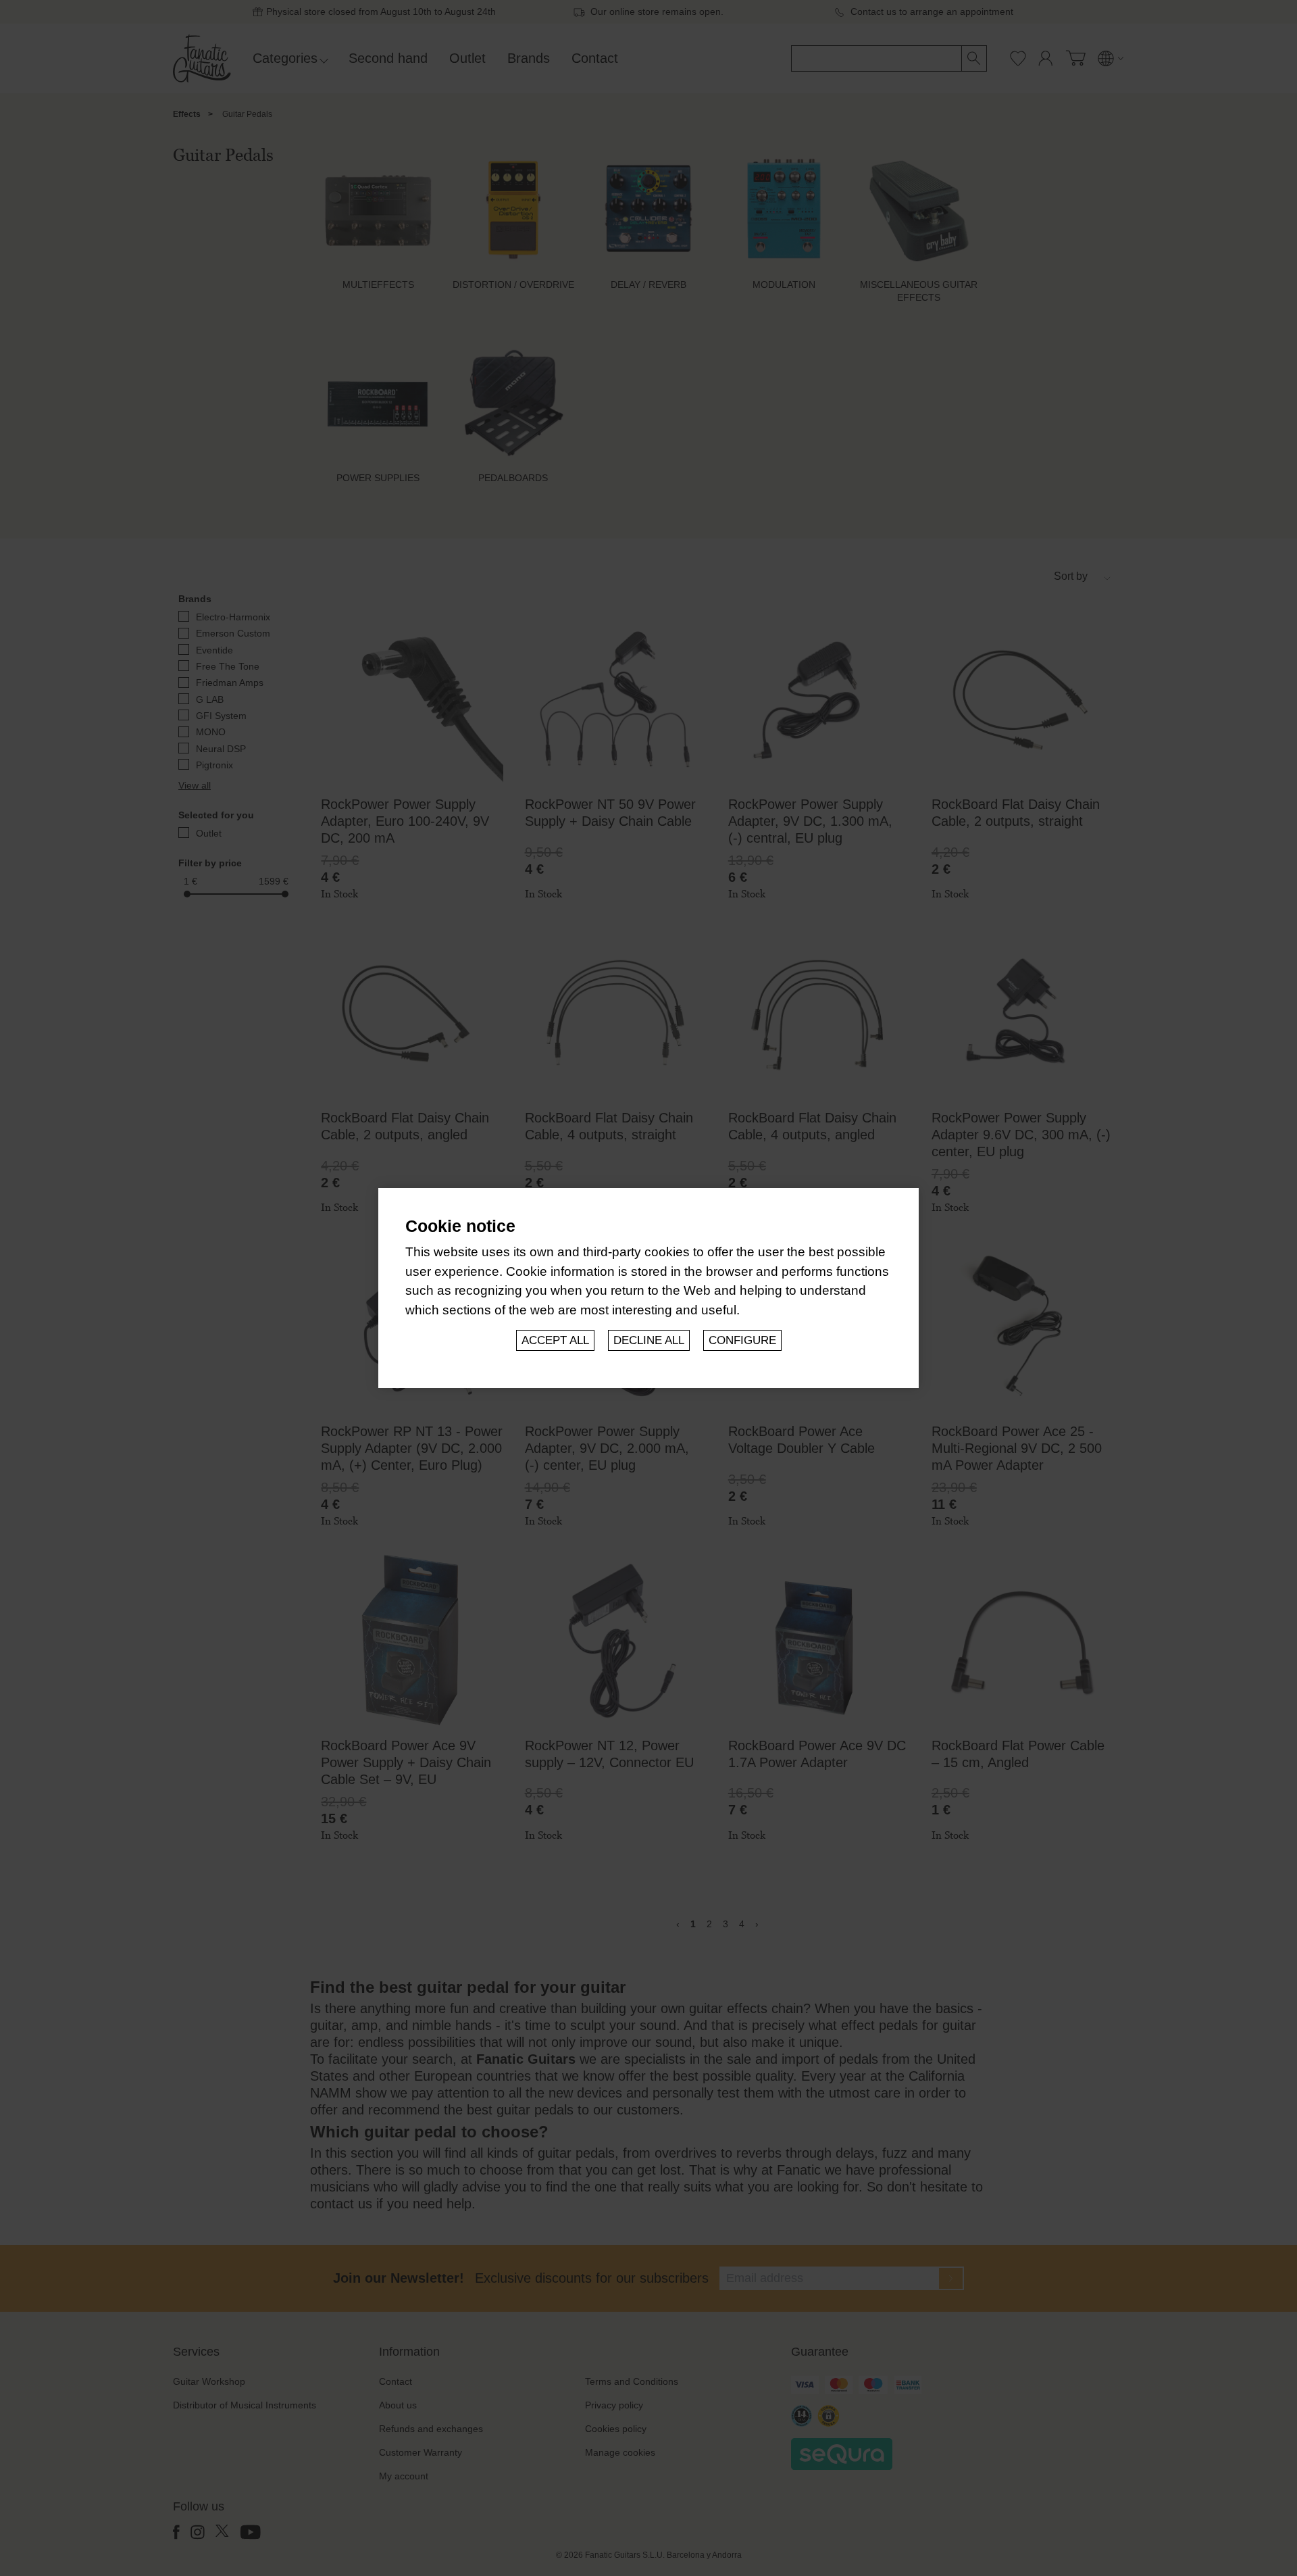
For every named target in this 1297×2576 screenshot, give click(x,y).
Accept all (555, 1340)
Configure (742, 1340)
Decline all (649, 1340)
